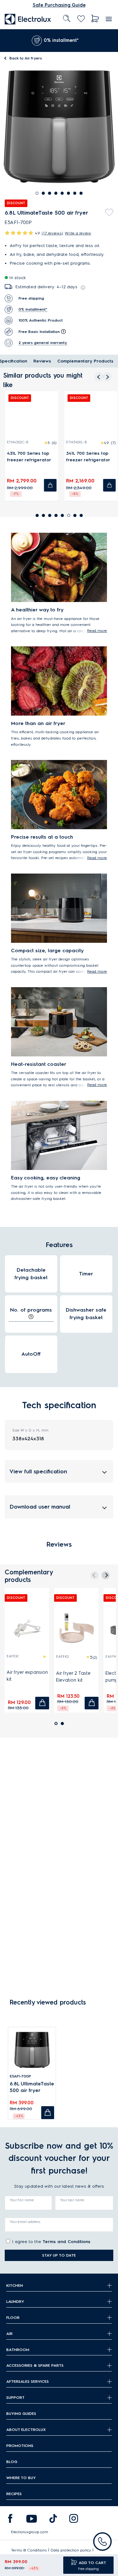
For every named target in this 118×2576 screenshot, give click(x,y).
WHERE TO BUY (21, 2478)
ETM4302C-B (15, 442)
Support (15, 2397)
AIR (9, 2334)
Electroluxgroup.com (30, 2532)
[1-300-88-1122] (102, 2542)
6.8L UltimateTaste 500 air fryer (32, 2087)
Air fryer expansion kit (27, 1676)
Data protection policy (71, 2550)
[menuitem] (28, 19)
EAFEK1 (13, 1656)
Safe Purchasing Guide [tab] (59, 5)
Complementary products (85, 361)
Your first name (22, 2200)
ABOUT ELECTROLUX (26, 2430)
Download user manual (40, 1507)
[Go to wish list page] (81, 19)
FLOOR (13, 2317)
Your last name (72, 2200)
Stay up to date (59, 2255)
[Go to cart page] (95, 19)
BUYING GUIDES (21, 2413)
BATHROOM (18, 2350)
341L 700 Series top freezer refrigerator (86, 457)
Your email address (25, 2222)
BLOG (12, 2462)
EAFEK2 (62, 1657)
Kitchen (15, 2285)
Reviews (42, 361)
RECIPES (14, 2494)
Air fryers (26, 58)
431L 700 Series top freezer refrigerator (27, 457)
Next (109, 41)
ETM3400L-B (74, 442)
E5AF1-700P (20, 2076)
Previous (5, 41)
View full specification (38, 1471)
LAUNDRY (15, 2301)
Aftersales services (28, 2381)
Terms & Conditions (29, 2550)
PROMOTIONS (20, 2446)
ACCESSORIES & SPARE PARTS (35, 2365)
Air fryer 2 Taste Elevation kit (73, 1677)
